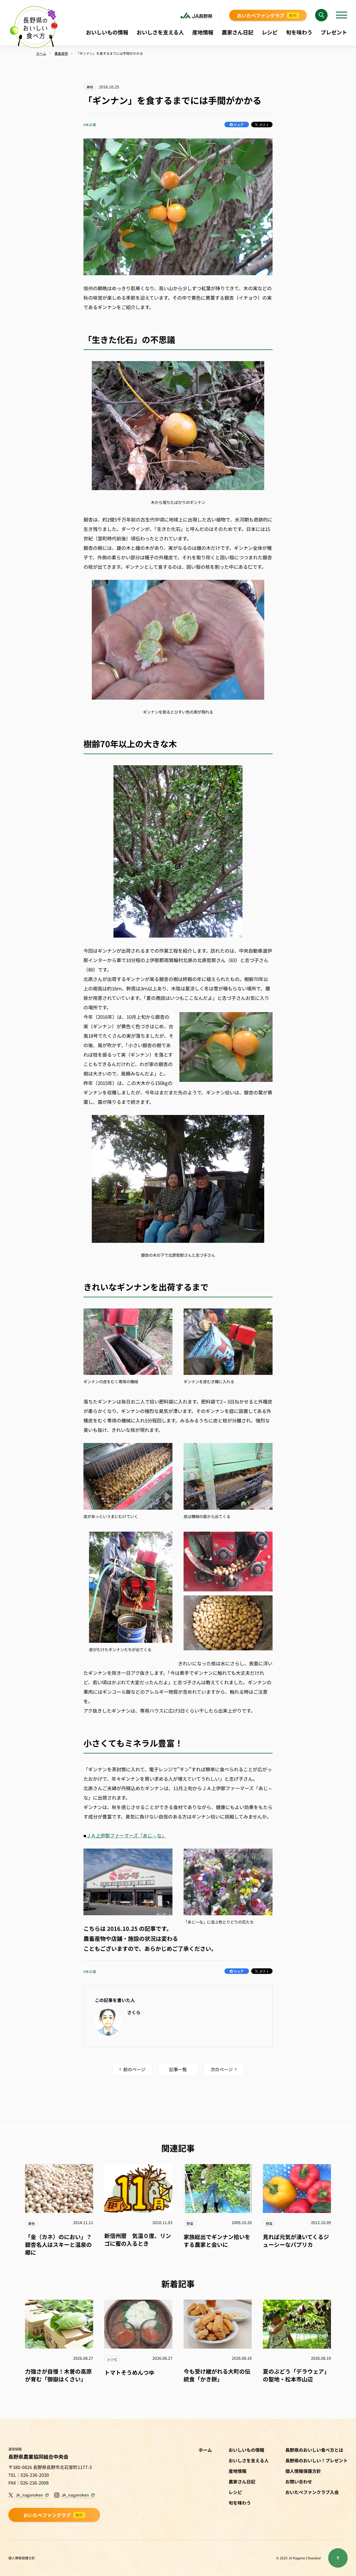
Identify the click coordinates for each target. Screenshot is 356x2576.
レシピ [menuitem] (270, 32)
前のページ (134, 2069)
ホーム (205, 2450)
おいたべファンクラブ (267, 15)
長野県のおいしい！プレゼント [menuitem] (317, 2460)
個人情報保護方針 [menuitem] (303, 2471)
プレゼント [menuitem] (334, 32)
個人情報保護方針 (22, 2558)
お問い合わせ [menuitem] (299, 2481)
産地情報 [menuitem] (203, 32)
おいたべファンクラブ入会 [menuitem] (312, 2492)
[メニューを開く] (342, 15)
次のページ (222, 2069)
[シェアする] (237, 125)
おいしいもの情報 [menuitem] (107, 32)
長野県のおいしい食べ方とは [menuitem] (314, 2450)
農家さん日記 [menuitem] (238, 32)
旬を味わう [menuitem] (299, 32)
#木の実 (90, 125)
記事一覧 (178, 2069)
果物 (90, 87)
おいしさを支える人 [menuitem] (160, 32)
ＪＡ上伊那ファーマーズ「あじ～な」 (126, 1835)
